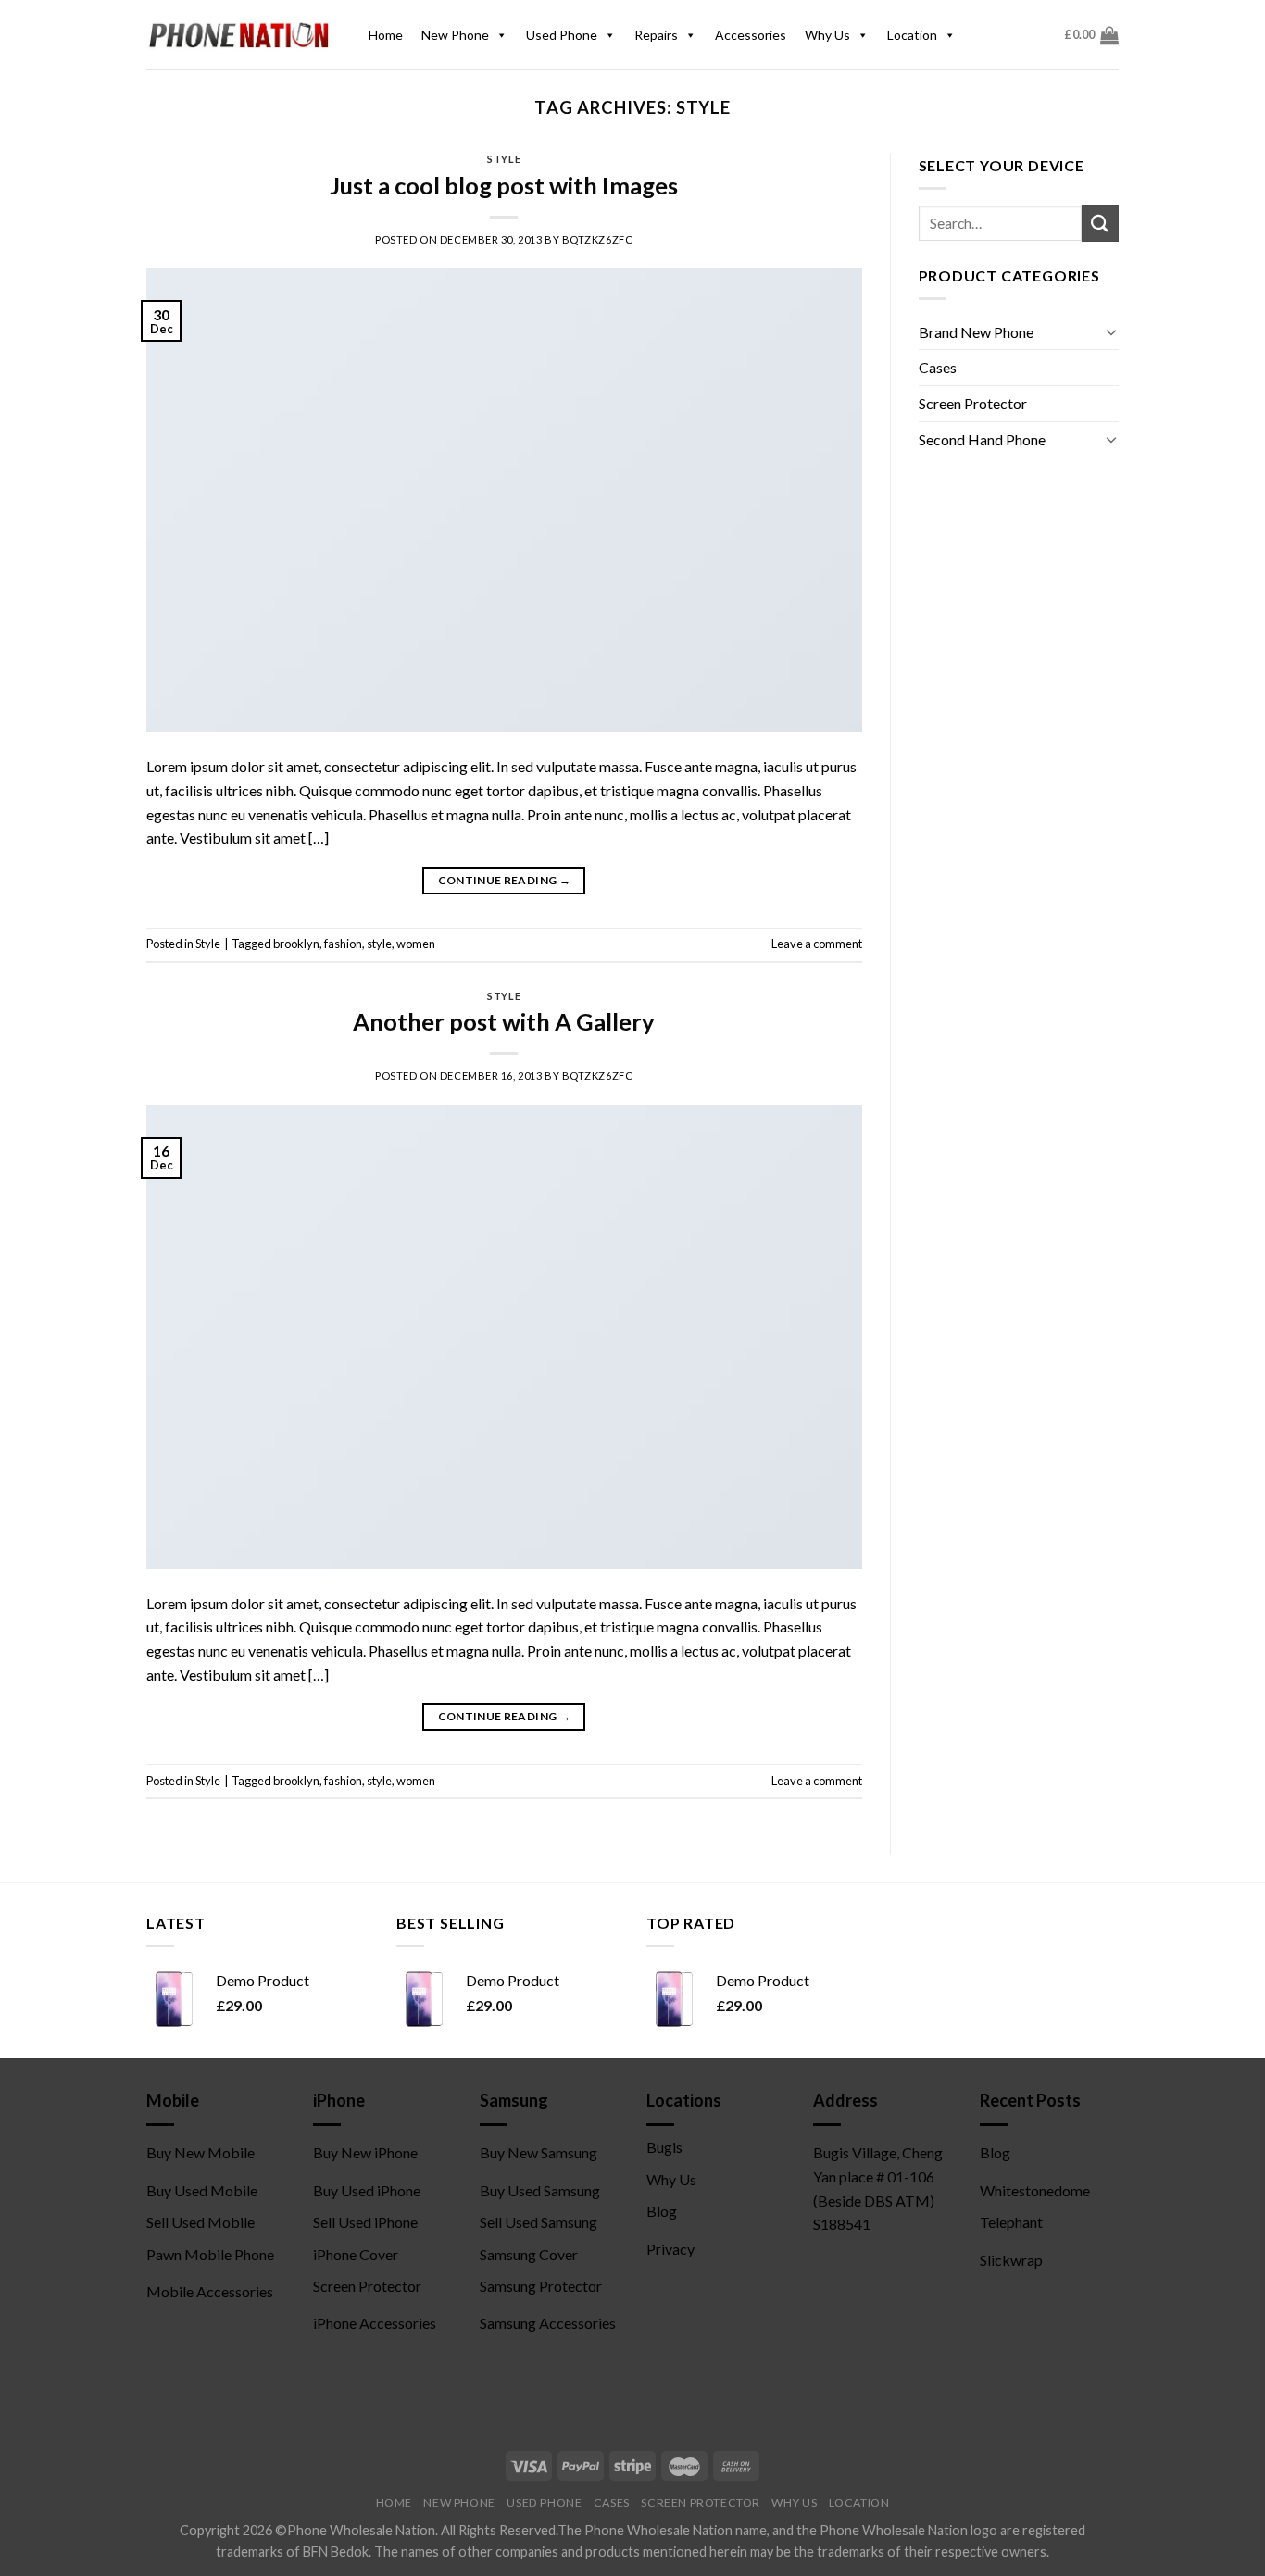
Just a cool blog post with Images (504, 185)
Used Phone (562, 35)
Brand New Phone (976, 332)
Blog (662, 2211)
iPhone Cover (356, 2254)
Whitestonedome (1035, 2190)
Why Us (827, 35)
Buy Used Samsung (540, 2190)
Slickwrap (1011, 2260)
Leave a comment (817, 944)
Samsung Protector (541, 2286)
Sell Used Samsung (539, 2222)
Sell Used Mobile (200, 2222)
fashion (343, 944)
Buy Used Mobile (202, 2190)
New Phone (455, 35)
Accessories (751, 35)
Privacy (670, 2249)
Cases (938, 367)
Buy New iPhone (365, 2152)
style (379, 944)
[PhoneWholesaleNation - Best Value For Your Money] (239, 35)
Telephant (1011, 2222)
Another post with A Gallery (504, 1021)
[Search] (1100, 223)
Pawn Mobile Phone (210, 2254)
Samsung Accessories (548, 2323)
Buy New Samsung (539, 2152)
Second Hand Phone (982, 439)
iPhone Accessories (375, 2323)
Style (504, 159)
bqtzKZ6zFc (598, 239)
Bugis (664, 2147)
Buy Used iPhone (367, 2190)
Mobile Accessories (210, 2291)
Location (912, 35)
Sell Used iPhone (365, 2222)
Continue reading (505, 880)
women (416, 944)
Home (386, 35)
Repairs (656, 35)
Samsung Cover (529, 2254)
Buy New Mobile (200, 2152)
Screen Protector (973, 403)
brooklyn (296, 944)
